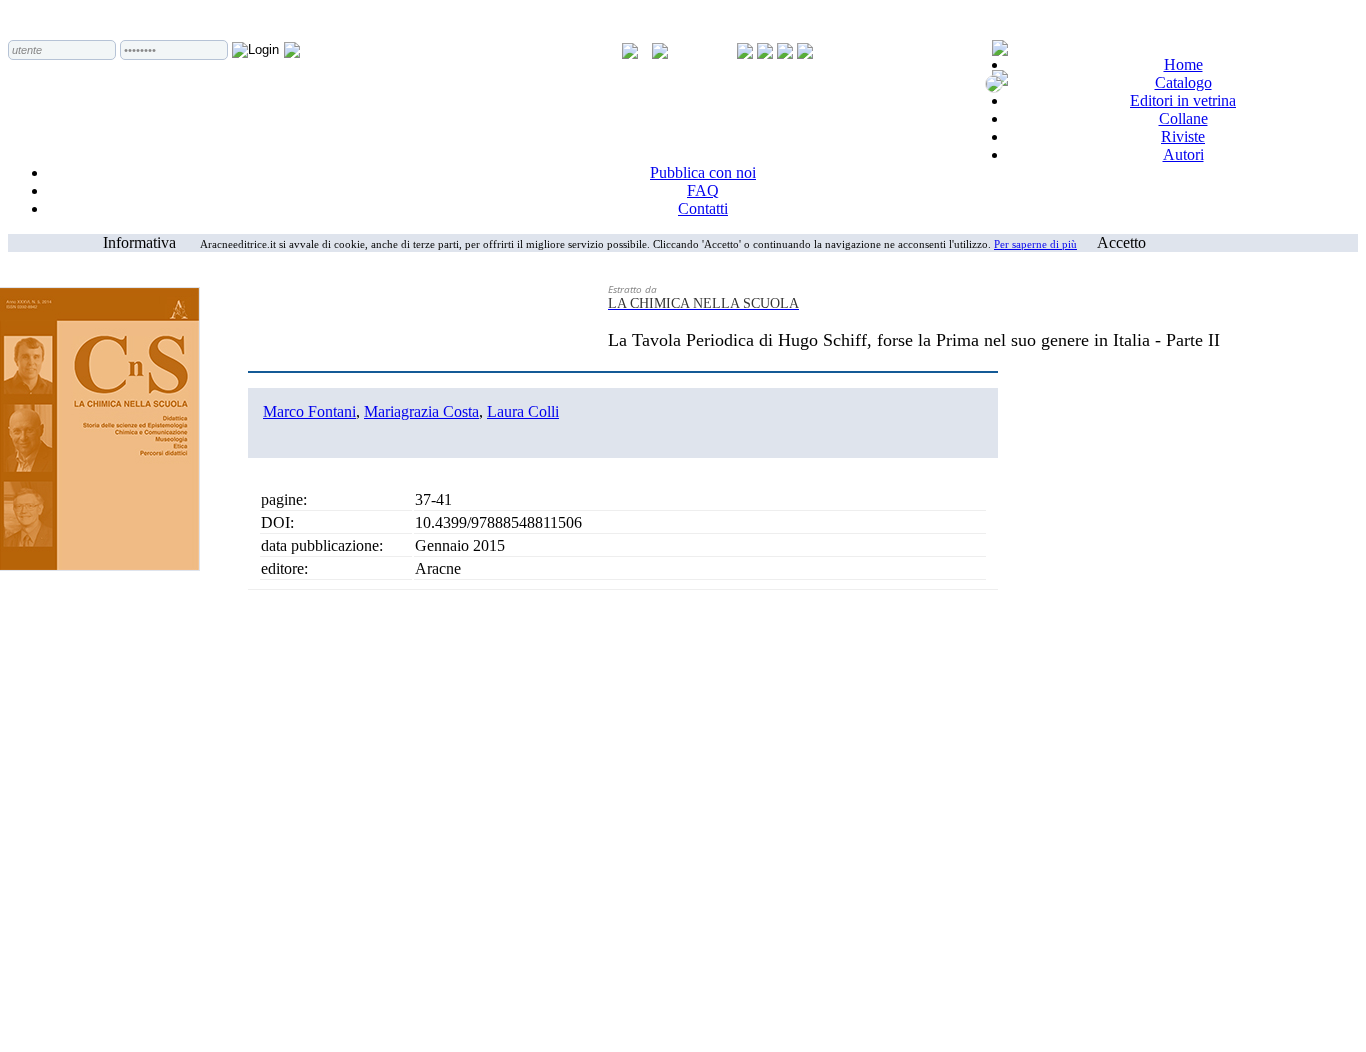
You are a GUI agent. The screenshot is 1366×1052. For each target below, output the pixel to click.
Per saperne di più (1035, 244)
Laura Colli (523, 411)
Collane (1183, 118)
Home (1183, 64)
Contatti (703, 208)
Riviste (1183, 136)
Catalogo (1183, 82)
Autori (1183, 154)
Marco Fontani (309, 411)
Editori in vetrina (1183, 100)
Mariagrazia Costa (421, 411)
